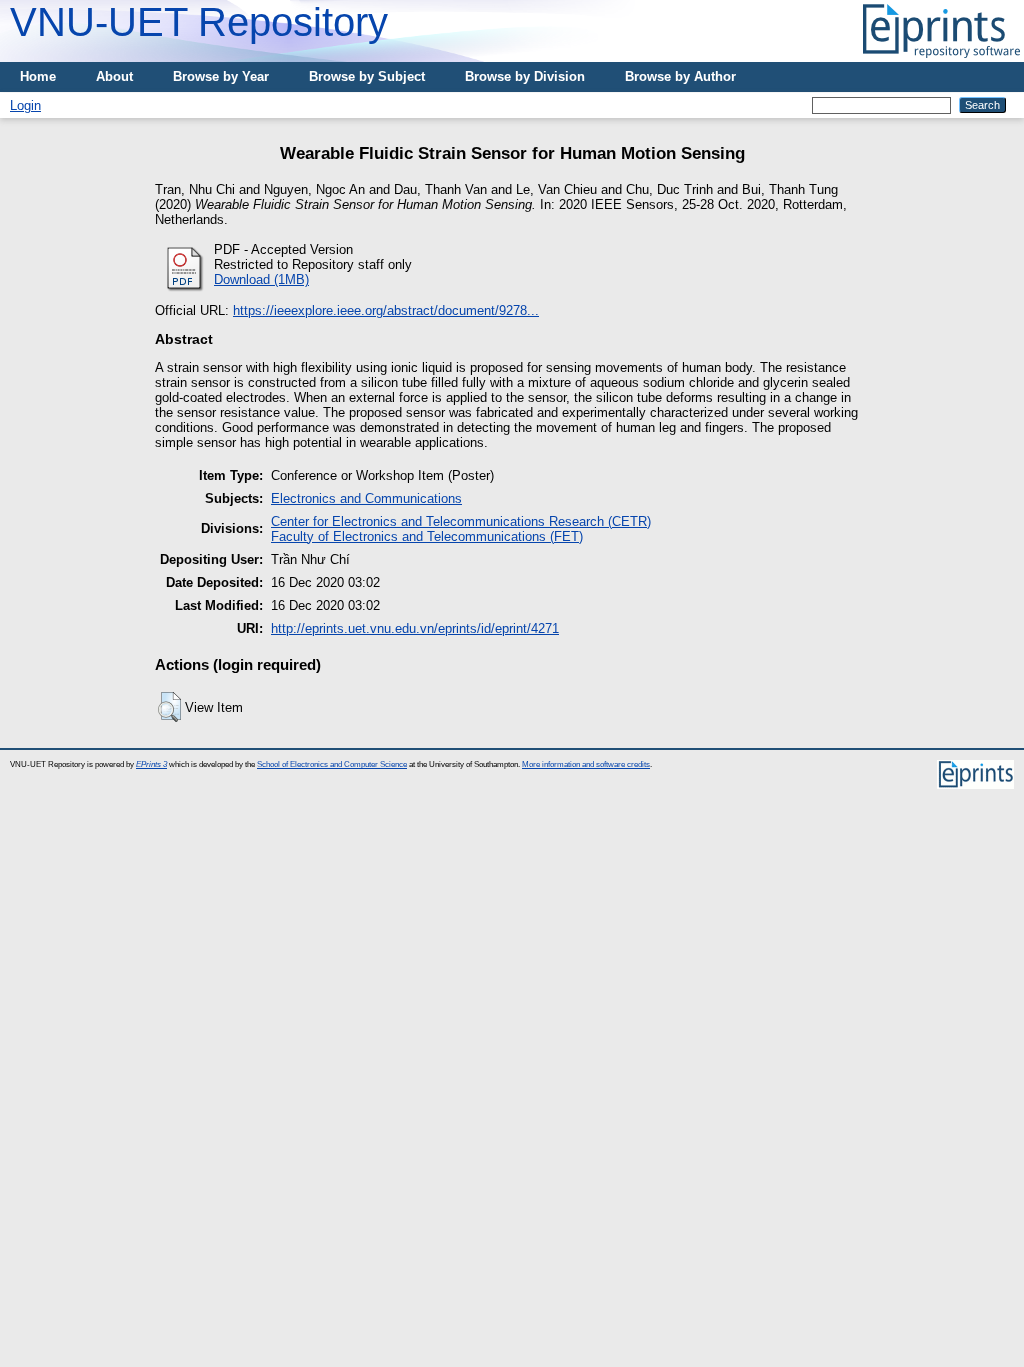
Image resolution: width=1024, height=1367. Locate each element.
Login (25, 105)
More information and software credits (586, 764)
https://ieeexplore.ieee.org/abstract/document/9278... (386, 310)
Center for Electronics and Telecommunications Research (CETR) (461, 521)
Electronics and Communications (366, 498)
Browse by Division (525, 76)
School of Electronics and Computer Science (332, 764)
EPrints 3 (151, 764)
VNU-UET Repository (199, 22)
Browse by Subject (367, 76)
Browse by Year (221, 76)
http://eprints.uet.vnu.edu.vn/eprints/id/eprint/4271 (415, 628)
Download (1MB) (261, 279)
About (114, 76)
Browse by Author (680, 76)
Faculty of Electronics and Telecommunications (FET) (427, 536)
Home (38, 76)
